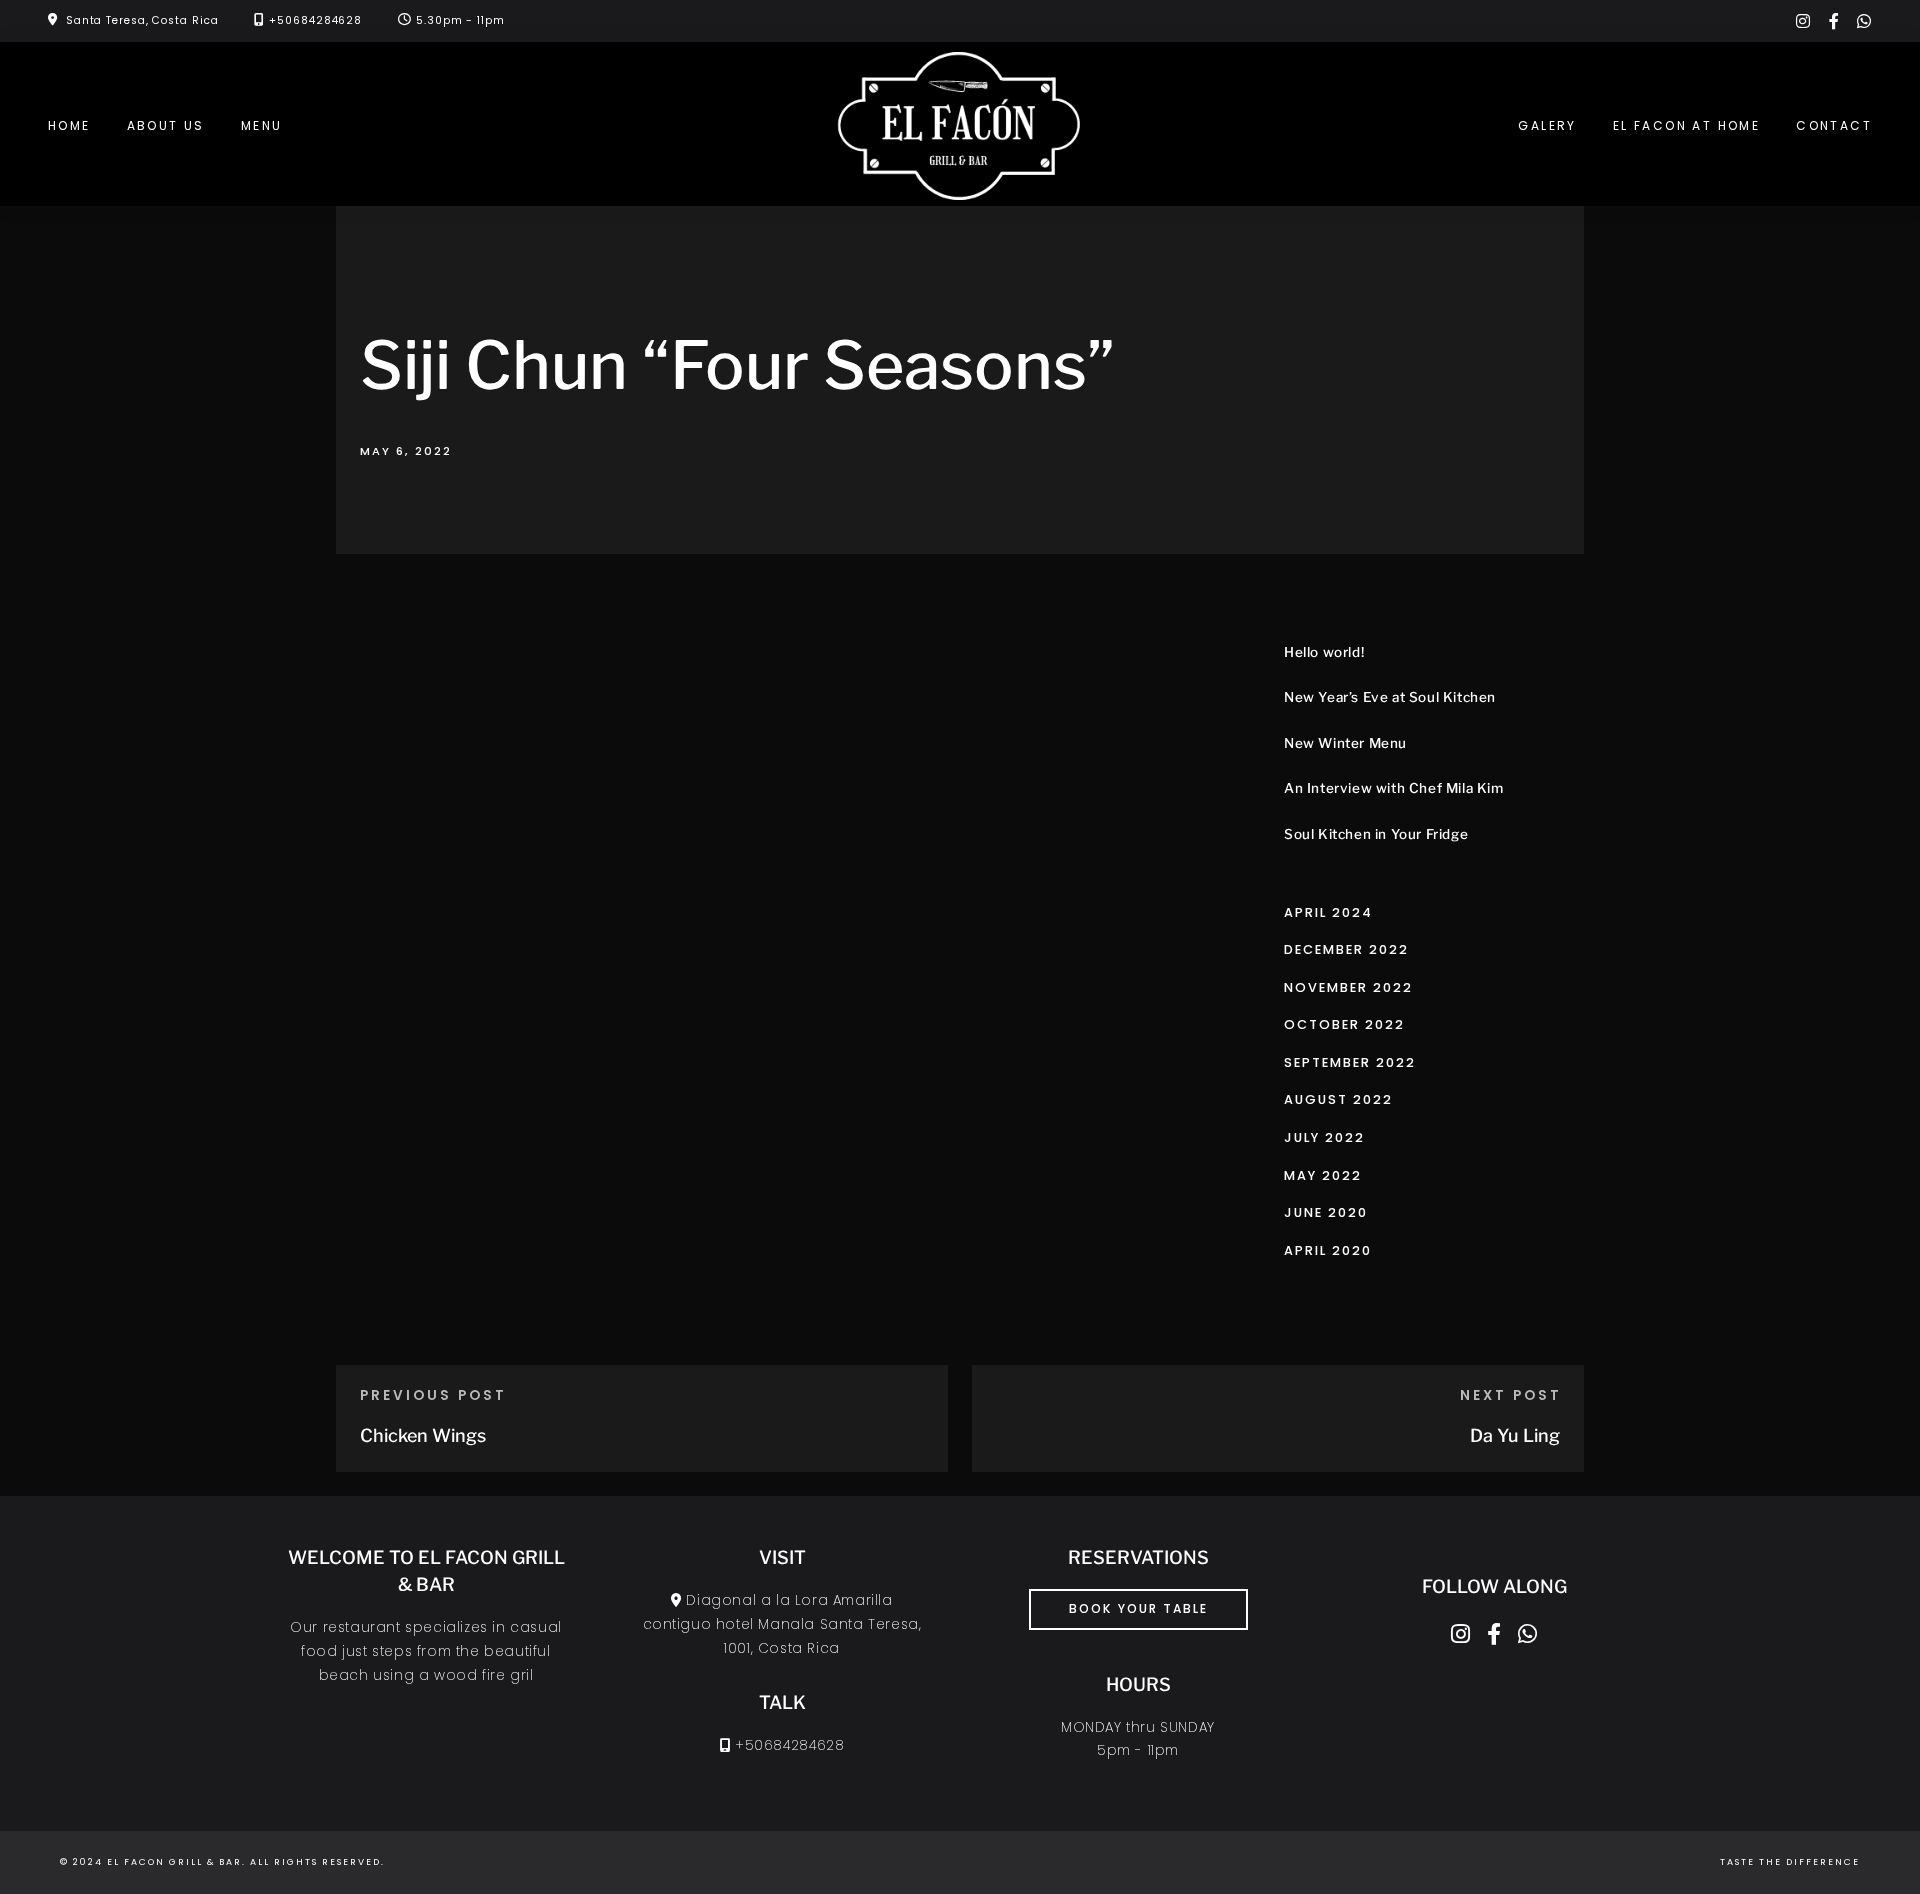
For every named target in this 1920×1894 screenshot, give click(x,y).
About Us (166, 125)
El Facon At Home (1686, 125)
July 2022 (1324, 1137)
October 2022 (1344, 1024)
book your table (1138, 1608)
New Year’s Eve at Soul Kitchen (1390, 697)
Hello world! (1324, 652)
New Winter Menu (1345, 743)
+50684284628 (315, 20)
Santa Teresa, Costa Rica (142, 20)
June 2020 (1326, 1212)
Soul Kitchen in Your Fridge (1376, 834)
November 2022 (1348, 987)
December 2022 (1346, 949)
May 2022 (1323, 1175)
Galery (1547, 125)
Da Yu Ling (1515, 1435)
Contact (1834, 125)
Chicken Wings (423, 1435)
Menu (262, 125)
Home (69, 125)
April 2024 (1328, 912)
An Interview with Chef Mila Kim (1394, 788)
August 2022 (1338, 1099)
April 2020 (1328, 1250)
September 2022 (1350, 1062)
